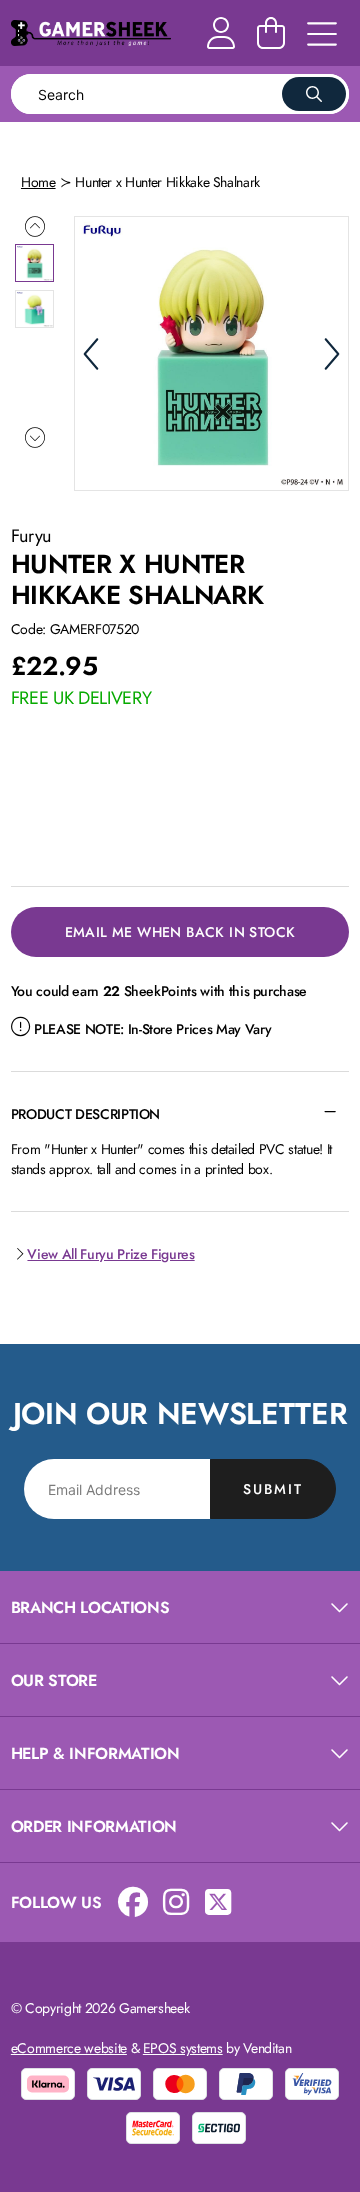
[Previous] (91, 354)
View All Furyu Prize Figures (110, 1254)
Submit (273, 1489)
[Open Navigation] (322, 35)
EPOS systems (183, 2048)
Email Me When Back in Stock (180, 932)
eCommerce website (69, 2048)
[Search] (314, 94)
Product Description (85, 1114)
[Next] (332, 354)
